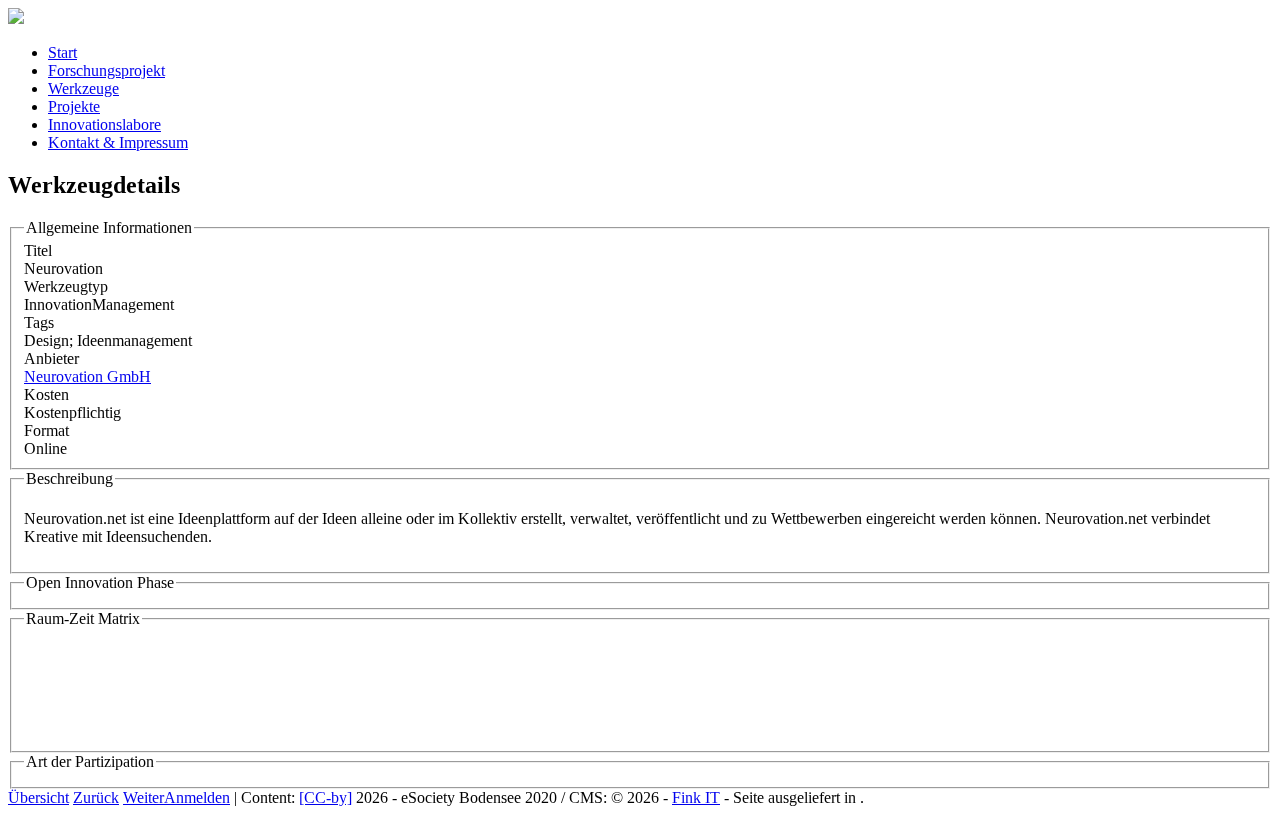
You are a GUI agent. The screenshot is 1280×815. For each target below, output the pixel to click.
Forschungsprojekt (106, 70)
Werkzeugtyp (66, 286)
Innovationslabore (104, 124)
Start (62, 52)
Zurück (96, 797)
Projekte (74, 106)
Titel (38, 250)
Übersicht (38, 797)
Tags (39, 322)
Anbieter (51, 358)
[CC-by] (325, 797)
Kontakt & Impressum (118, 142)
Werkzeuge (83, 88)
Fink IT (696, 797)
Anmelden (197, 797)
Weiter (143, 797)
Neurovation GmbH (87, 376)
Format (46, 430)
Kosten (46, 394)
